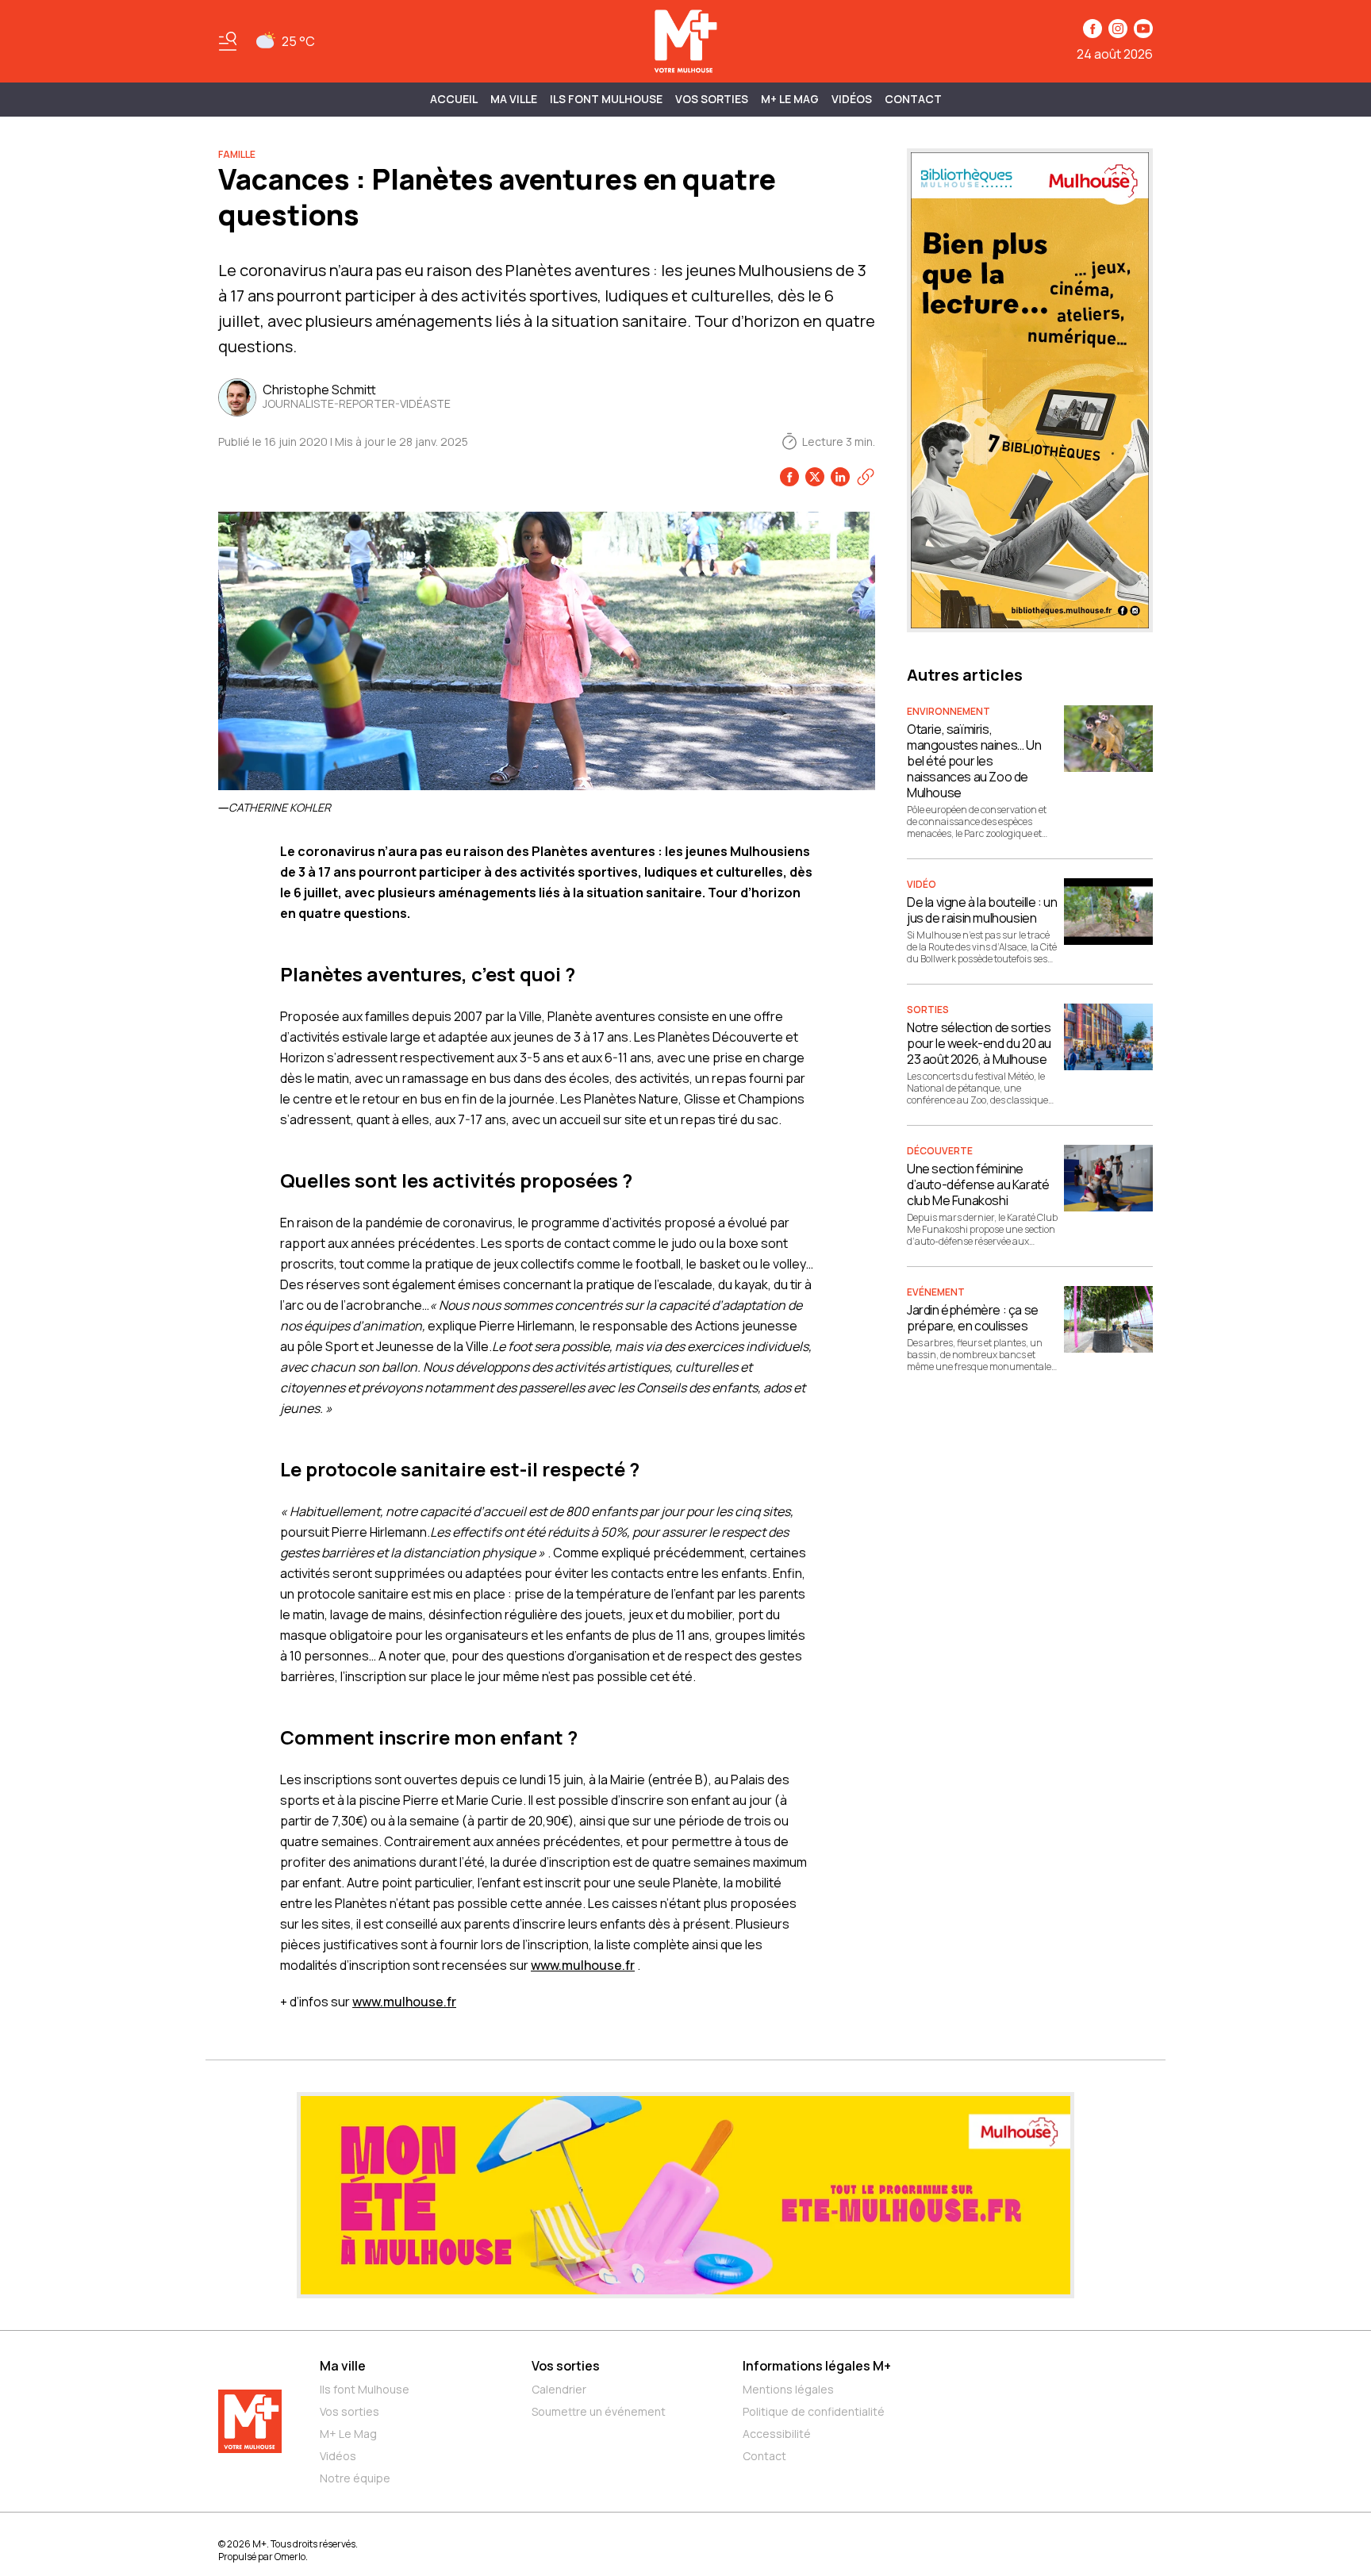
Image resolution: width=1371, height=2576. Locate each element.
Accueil (454, 99)
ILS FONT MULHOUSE (606, 99)
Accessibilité (777, 2434)
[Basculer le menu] (228, 41)
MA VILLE (514, 99)
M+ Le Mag (790, 99)
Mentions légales (788, 2389)
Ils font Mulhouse (365, 2389)
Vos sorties (712, 99)
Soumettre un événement (599, 2411)
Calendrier (559, 2389)
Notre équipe (355, 2478)
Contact (913, 99)
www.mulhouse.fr (583, 1965)
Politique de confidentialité (814, 2411)
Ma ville (343, 2366)
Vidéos (852, 99)
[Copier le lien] (866, 477)
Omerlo (290, 2557)
